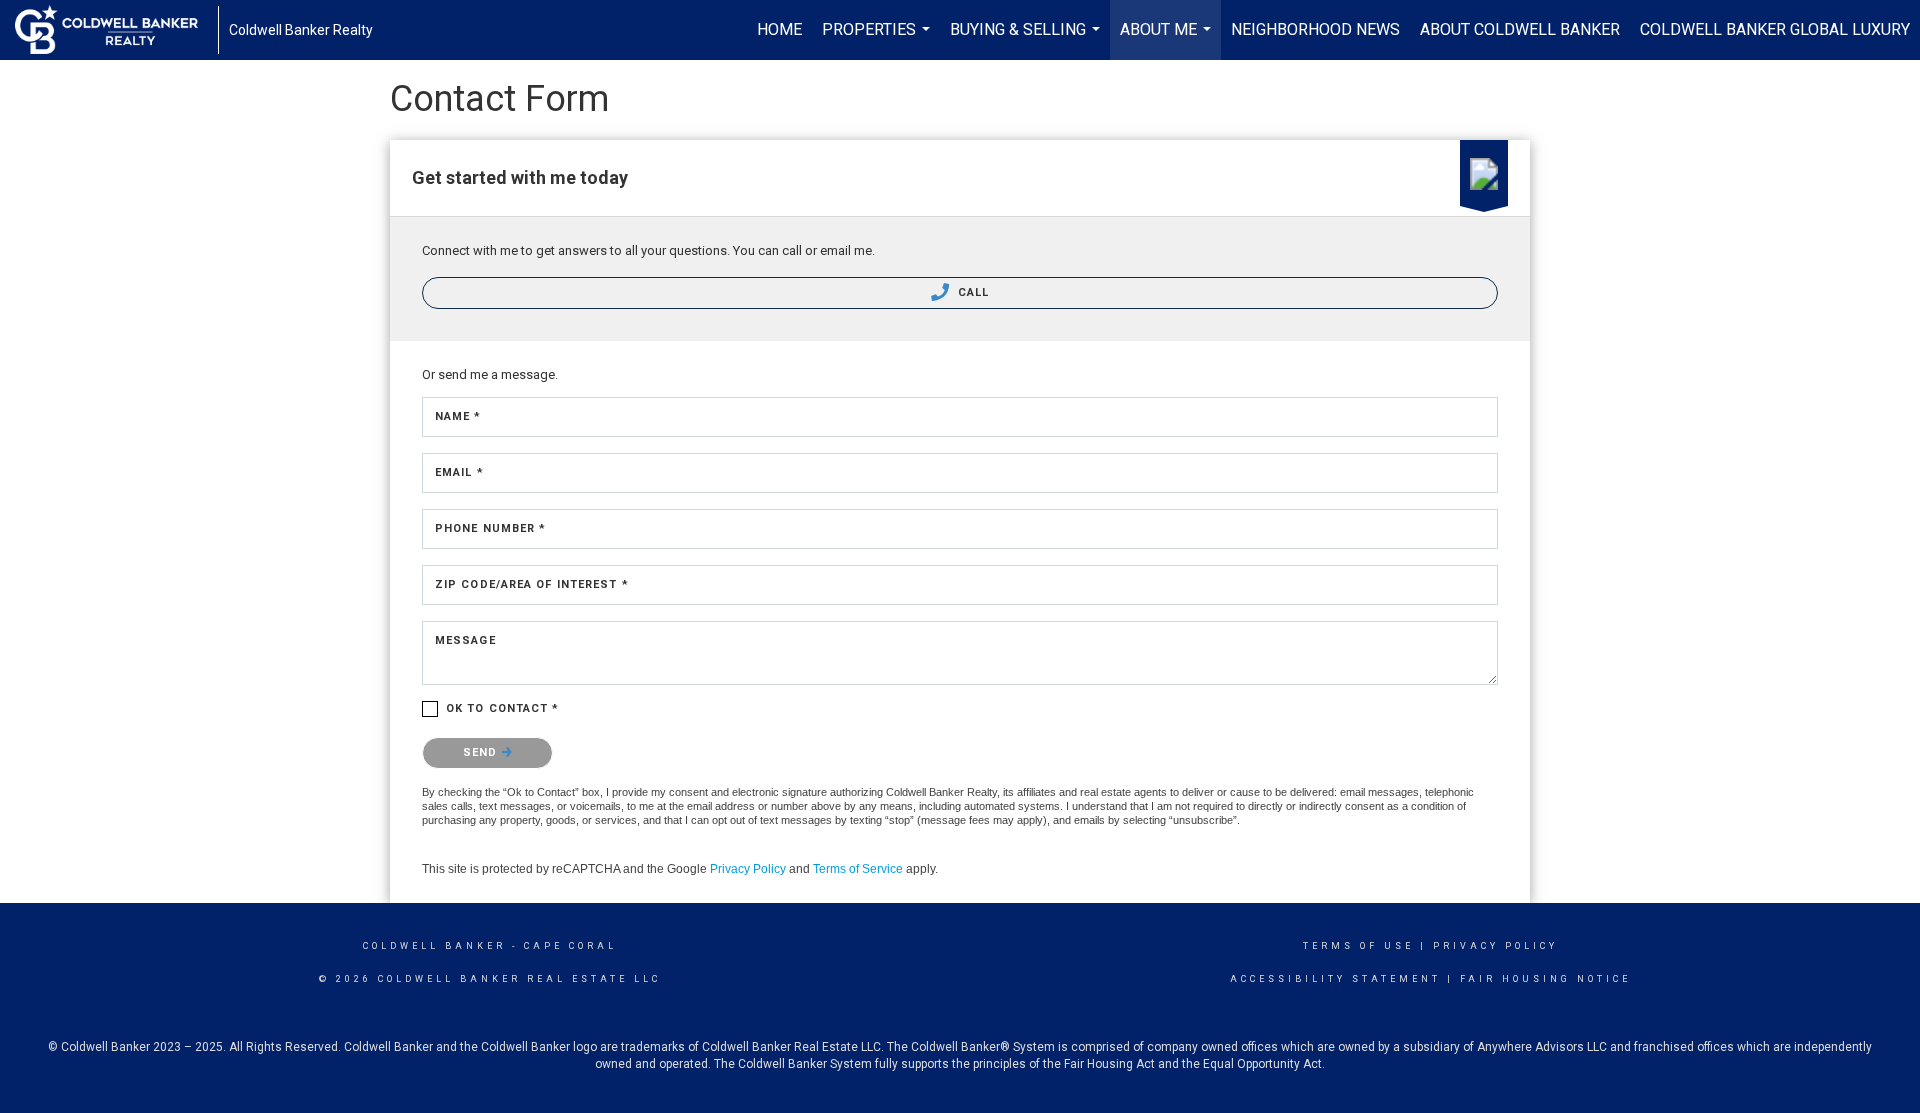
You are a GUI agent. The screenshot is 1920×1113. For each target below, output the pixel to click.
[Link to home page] (116, 30)
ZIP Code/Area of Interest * (532, 584)
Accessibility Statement (1335, 979)
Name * (458, 416)
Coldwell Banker (434, 946)
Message (465, 640)
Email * (459, 472)
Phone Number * (490, 528)
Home (779, 29)
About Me (1168, 40)
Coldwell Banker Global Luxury (1775, 29)
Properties (878, 40)
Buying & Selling (1027, 40)
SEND (482, 752)
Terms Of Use (1358, 946)
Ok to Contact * (503, 708)
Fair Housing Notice (1545, 979)
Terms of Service (858, 869)
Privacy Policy (748, 869)
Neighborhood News (1315, 29)
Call (972, 292)
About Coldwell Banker (1520, 29)
